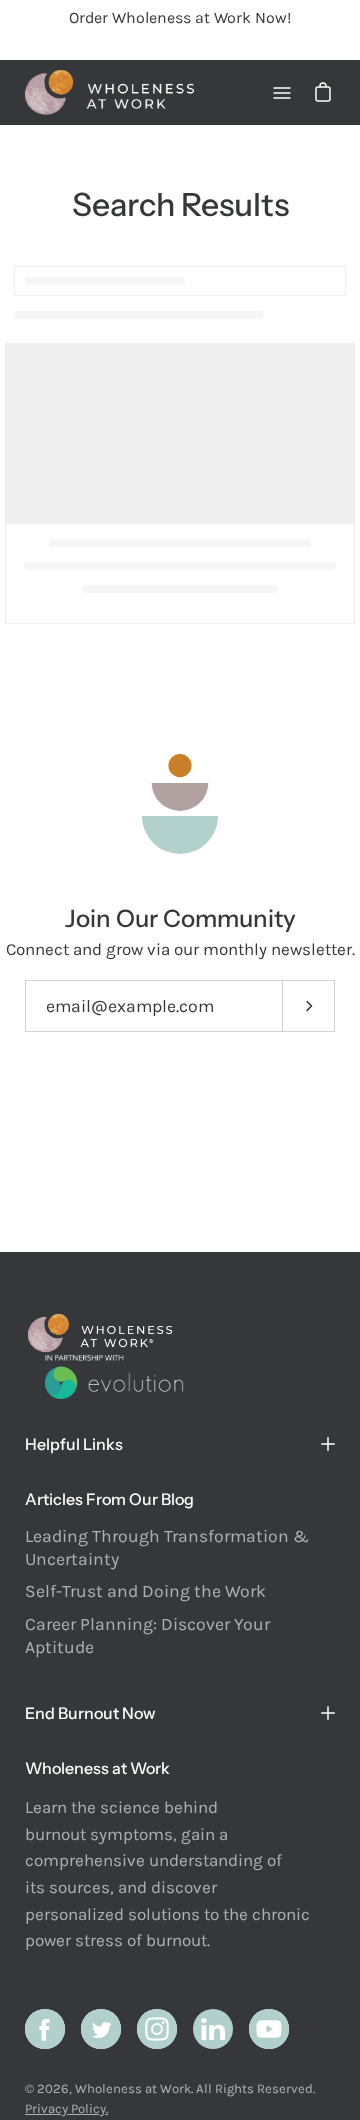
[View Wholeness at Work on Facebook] (45, 2029)
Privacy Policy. (66, 2108)
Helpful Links (74, 1444)
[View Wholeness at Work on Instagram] (157, 2029)
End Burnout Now (90, 1713)
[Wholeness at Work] (110, 92)
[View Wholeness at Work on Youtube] (269, 2029)
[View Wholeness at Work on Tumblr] (213, 2029)
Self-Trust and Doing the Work (145, 1591)
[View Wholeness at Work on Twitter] (101, 2029)
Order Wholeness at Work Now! (180, 17)
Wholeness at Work (133, 2088)
